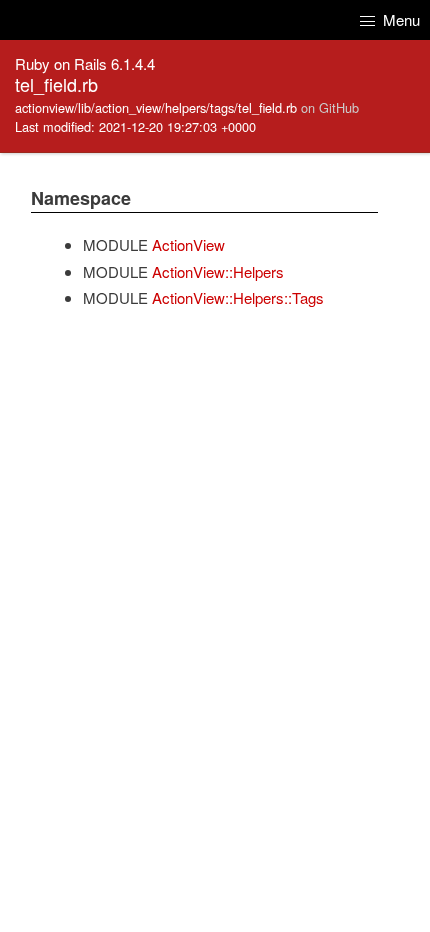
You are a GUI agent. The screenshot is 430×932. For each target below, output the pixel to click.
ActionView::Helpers (218, 271)
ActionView (188, 244)
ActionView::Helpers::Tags (238, 297)
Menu (399, 19)
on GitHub (330, 107)
